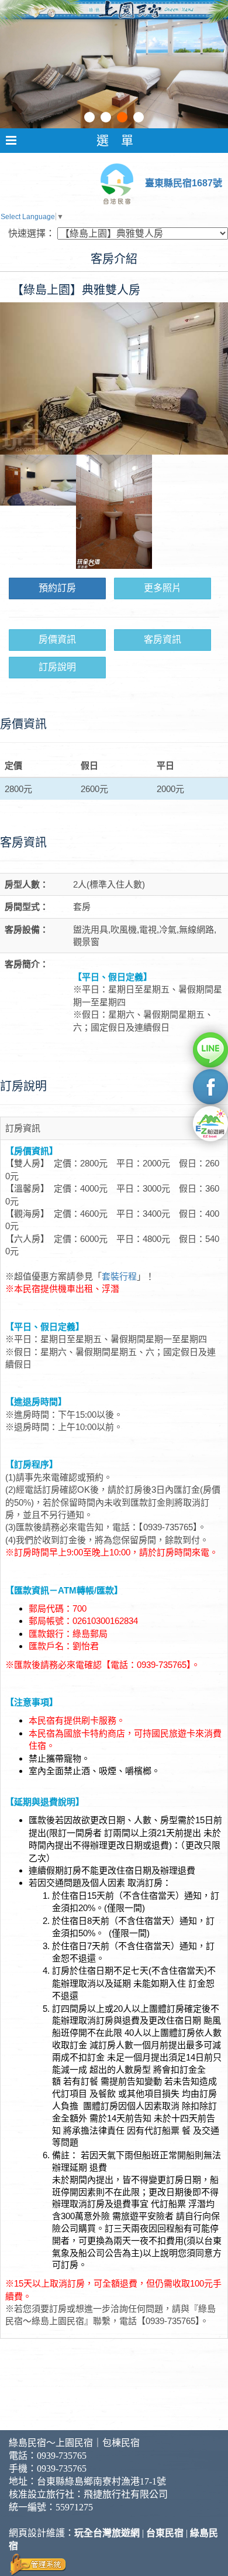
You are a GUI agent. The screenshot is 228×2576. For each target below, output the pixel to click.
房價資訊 (57, 639)
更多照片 (163, 588)
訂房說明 (57, 667)
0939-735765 (62, 2456)
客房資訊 (163, 639)
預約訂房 (57, 588)
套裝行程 (119, 1276)
